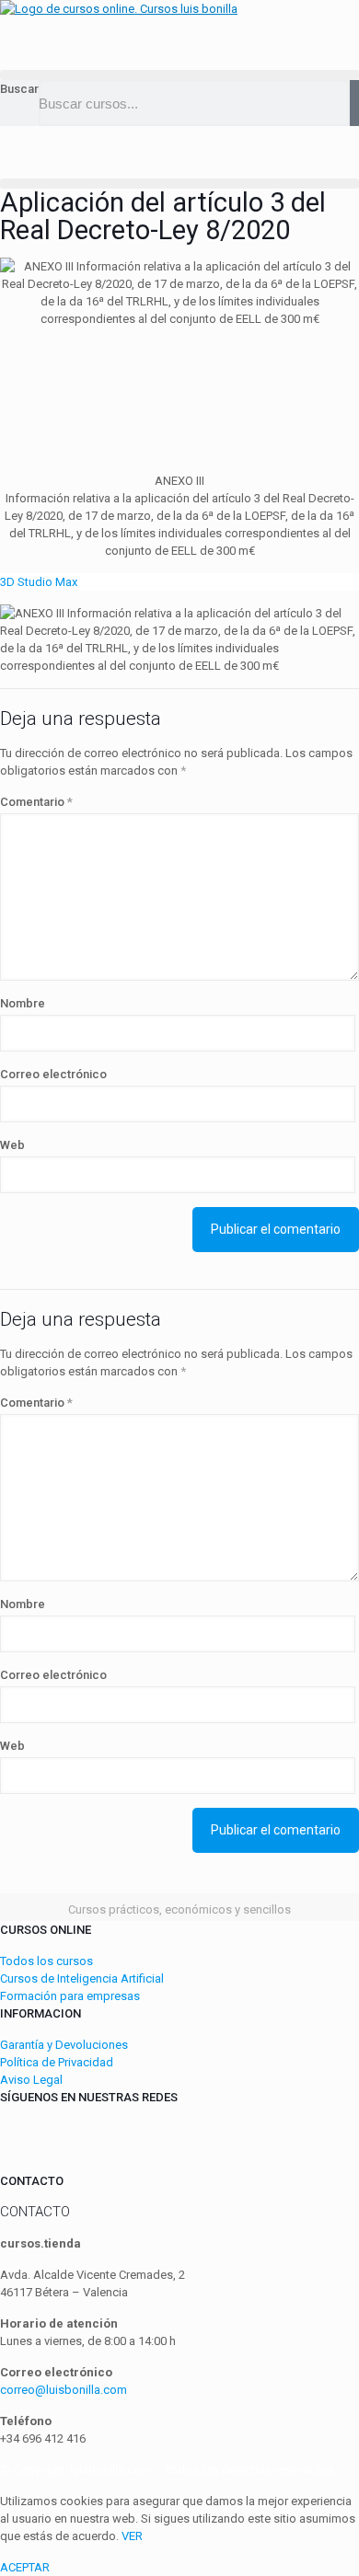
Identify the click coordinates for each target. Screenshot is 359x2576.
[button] (179, 75)
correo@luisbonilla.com (64, 2390)
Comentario (36, 802)
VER (132, 2536)
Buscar (19, 89)
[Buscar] (354, 103)
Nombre (23, 1003)
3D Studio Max (39, 582)
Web (12, 1145)
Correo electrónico (53, 1074)
